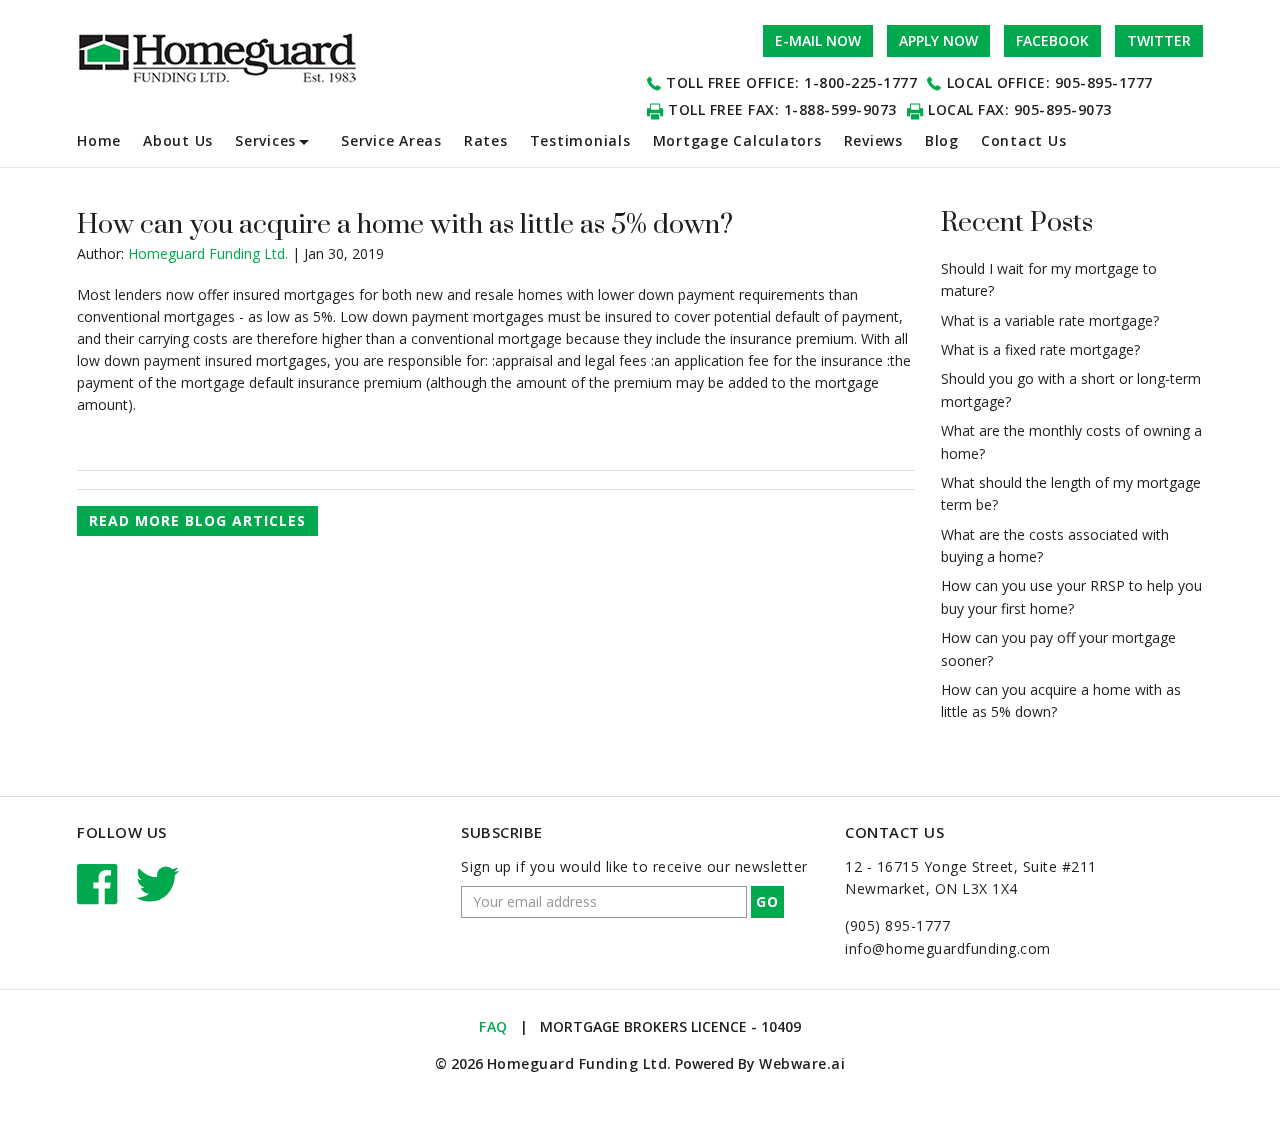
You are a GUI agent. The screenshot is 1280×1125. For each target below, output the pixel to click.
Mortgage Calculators (737, 140)
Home (99, 140)
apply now (938, 40)
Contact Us (1024, 140)
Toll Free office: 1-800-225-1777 (791, 82)
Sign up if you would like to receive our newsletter (634, 866)
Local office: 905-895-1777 (1050, 82)
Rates (486, 140)
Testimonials (580, 140)
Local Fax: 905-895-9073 (1020, 109)
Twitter (1159, 40)
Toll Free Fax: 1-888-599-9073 (782, 109)
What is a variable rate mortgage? (1050, 320)
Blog (942, 140)
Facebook (1052, 40)
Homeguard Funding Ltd (577, 1063)
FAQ (493, 1026)
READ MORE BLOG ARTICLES (197, 520)
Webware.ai (802, 1063)
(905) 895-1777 (897, 925)
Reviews (873, 140)
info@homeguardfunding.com (948, 948)
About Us (178, 140)
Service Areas (391, 140)
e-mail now (818, 40)
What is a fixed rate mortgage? (1040, 349)
